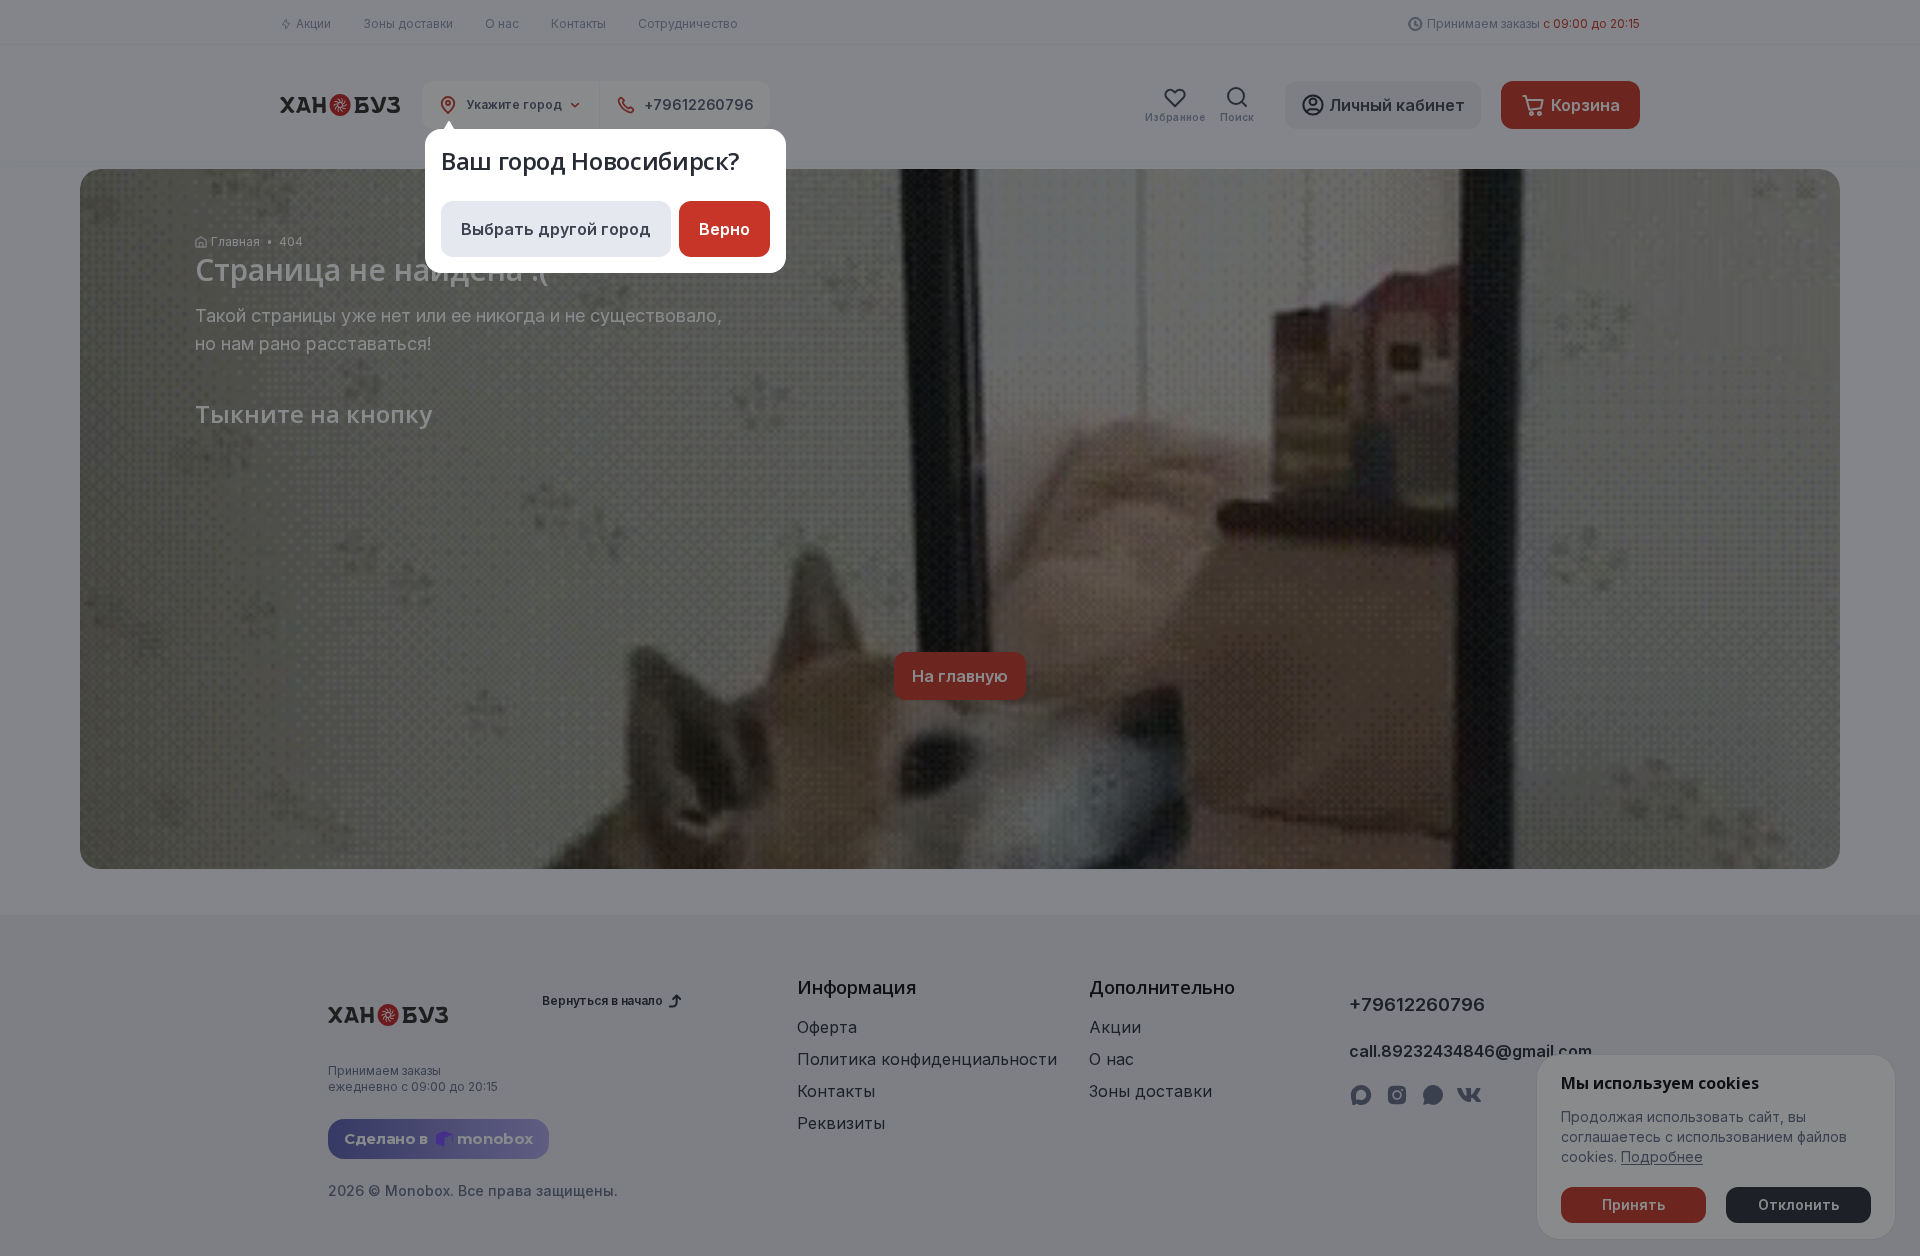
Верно (724, 229)
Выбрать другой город (556, 229)
